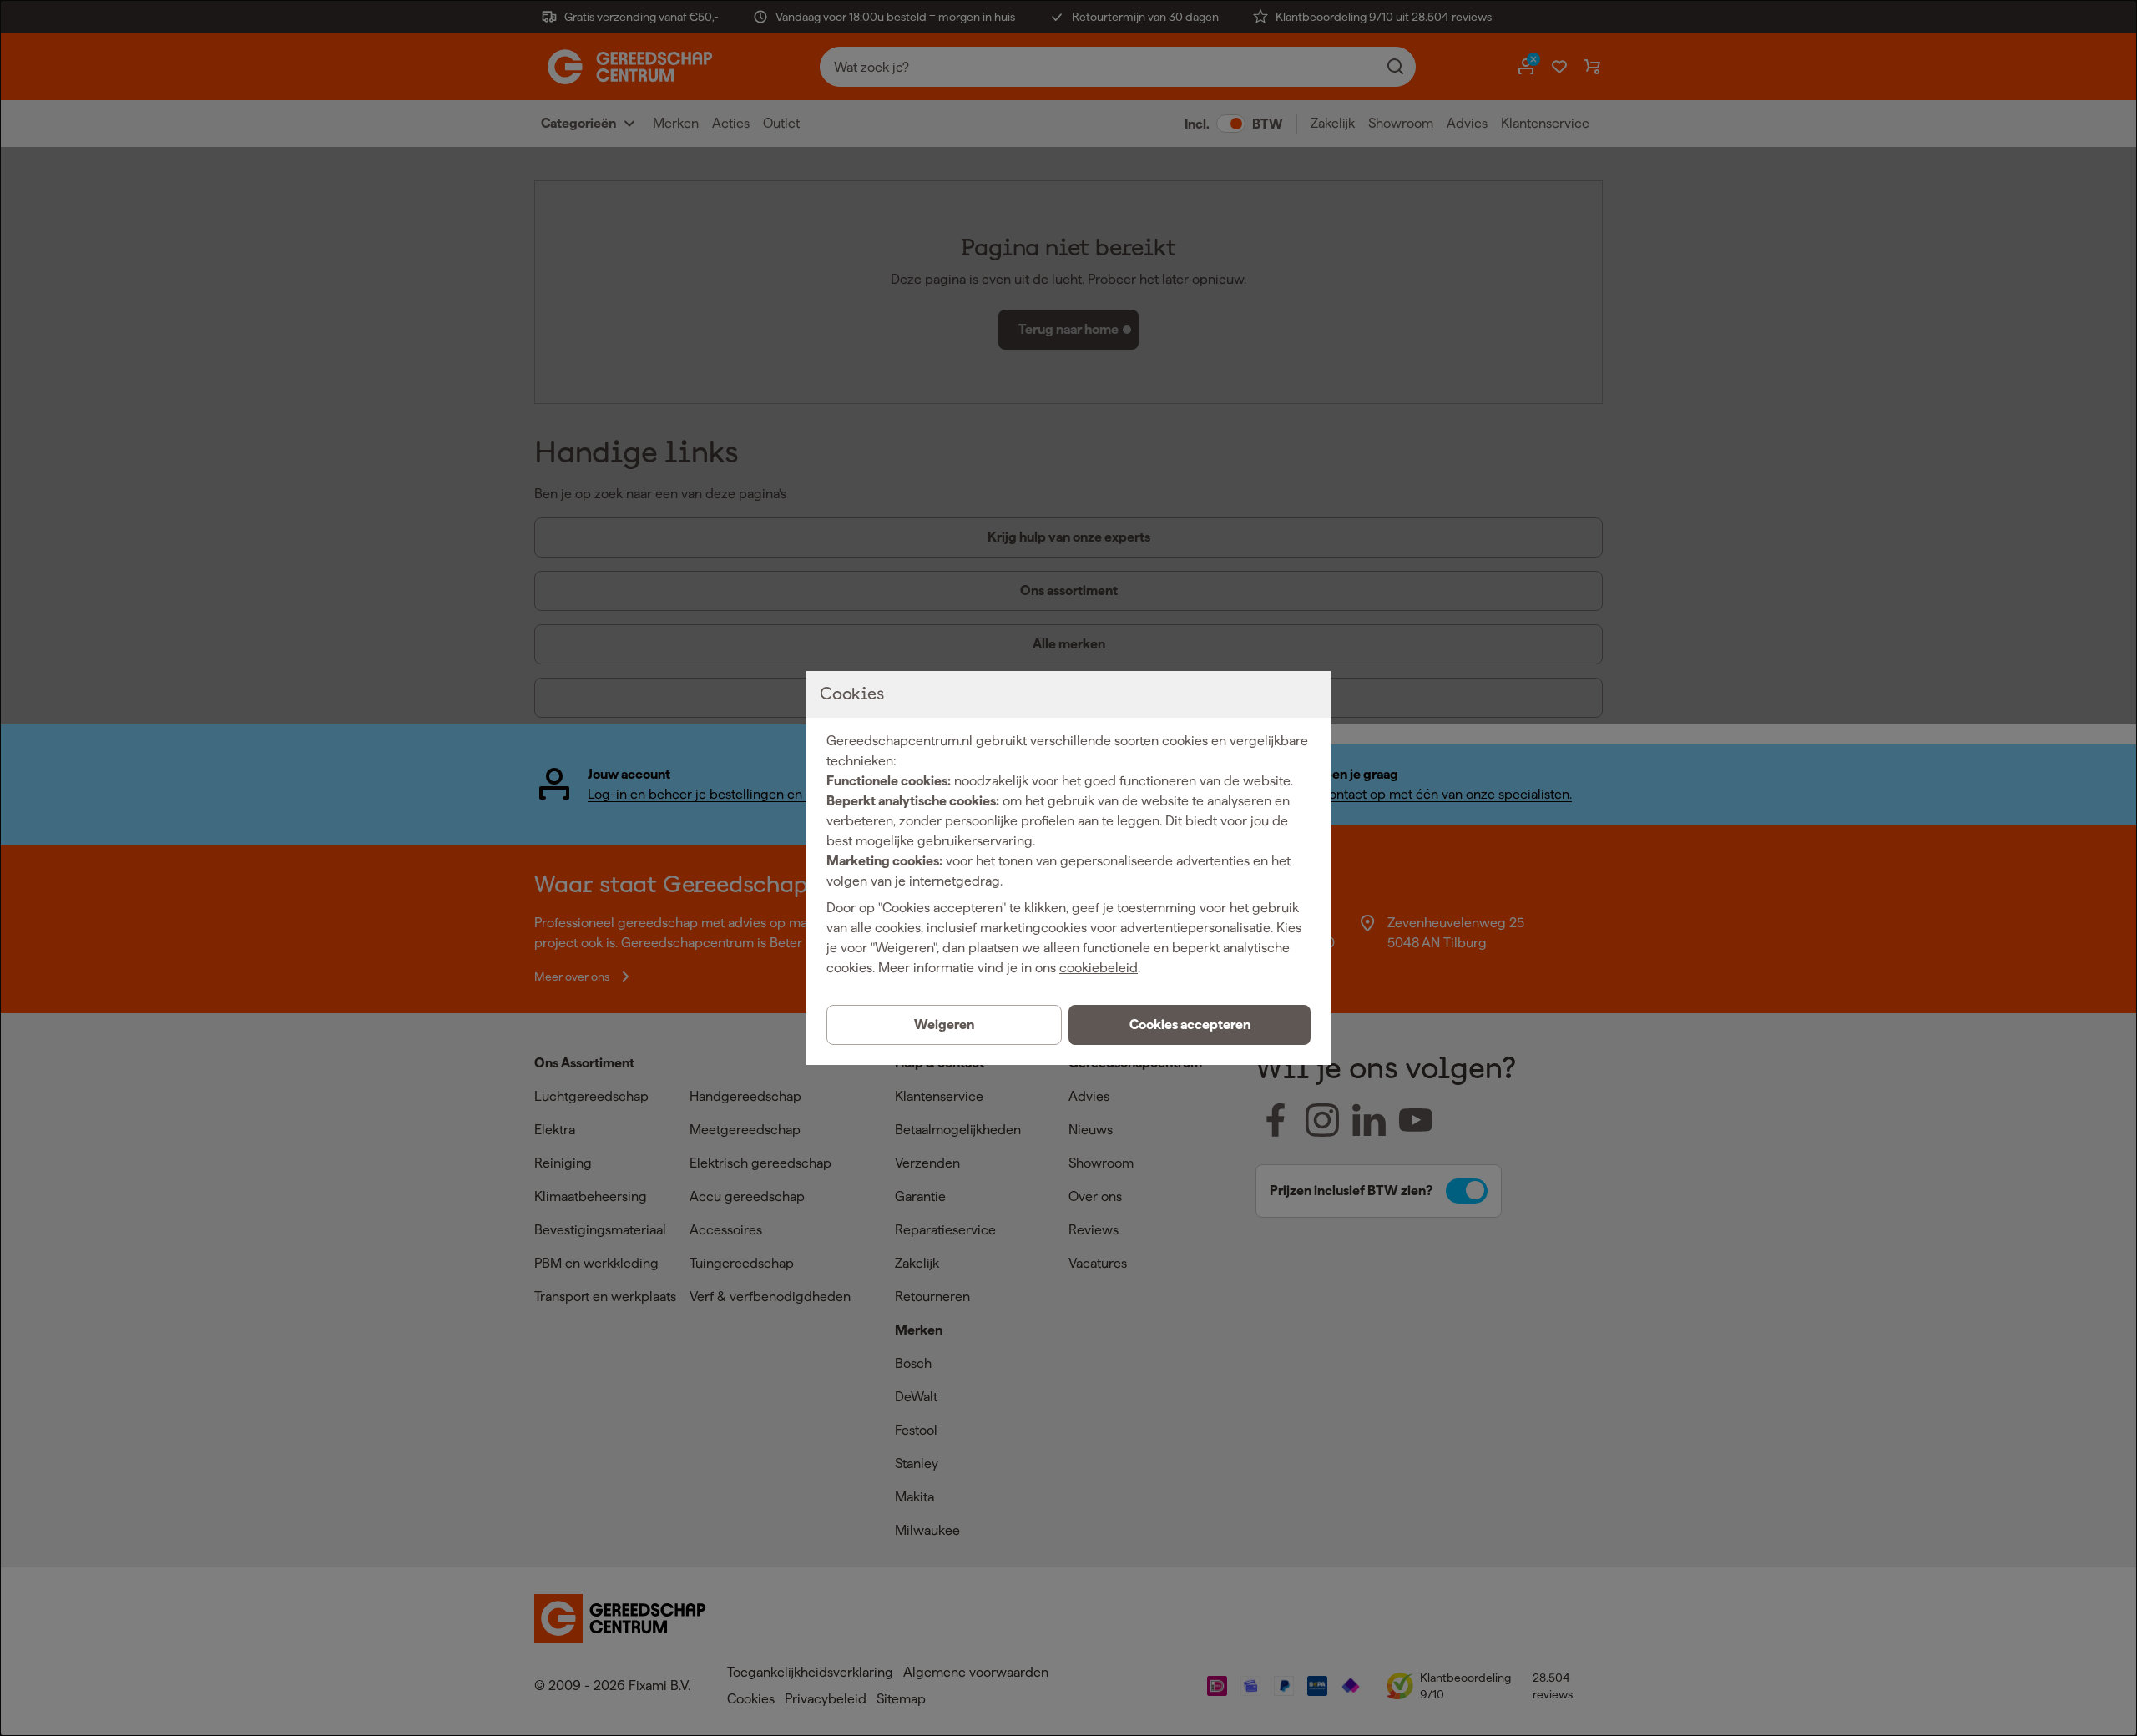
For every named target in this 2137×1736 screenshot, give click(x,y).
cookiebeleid (1099, 968)
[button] (1190, 1025)
